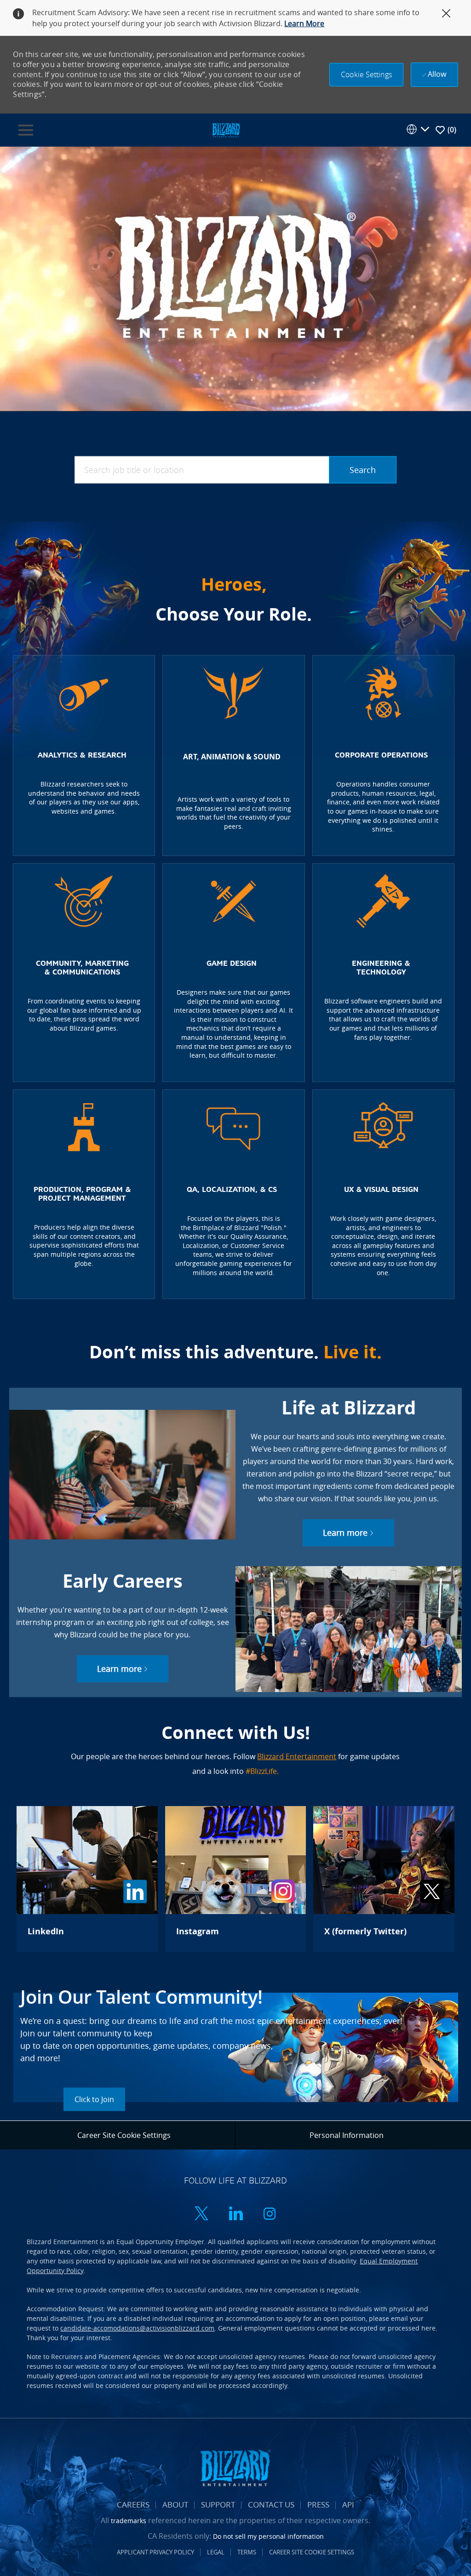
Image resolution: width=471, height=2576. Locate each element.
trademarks (129, 2521)
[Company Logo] (226, 129)
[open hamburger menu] (26, 130)
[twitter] (201, 2214)
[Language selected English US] (418, 129)
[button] (366, 75)
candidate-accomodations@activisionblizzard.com (137, 2328)
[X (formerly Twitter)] (384, 1879)
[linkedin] (235, 2214)
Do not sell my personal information (268, 2536)
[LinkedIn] (87, 1879)
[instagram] (270, 2214)
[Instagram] (235, 1879)
